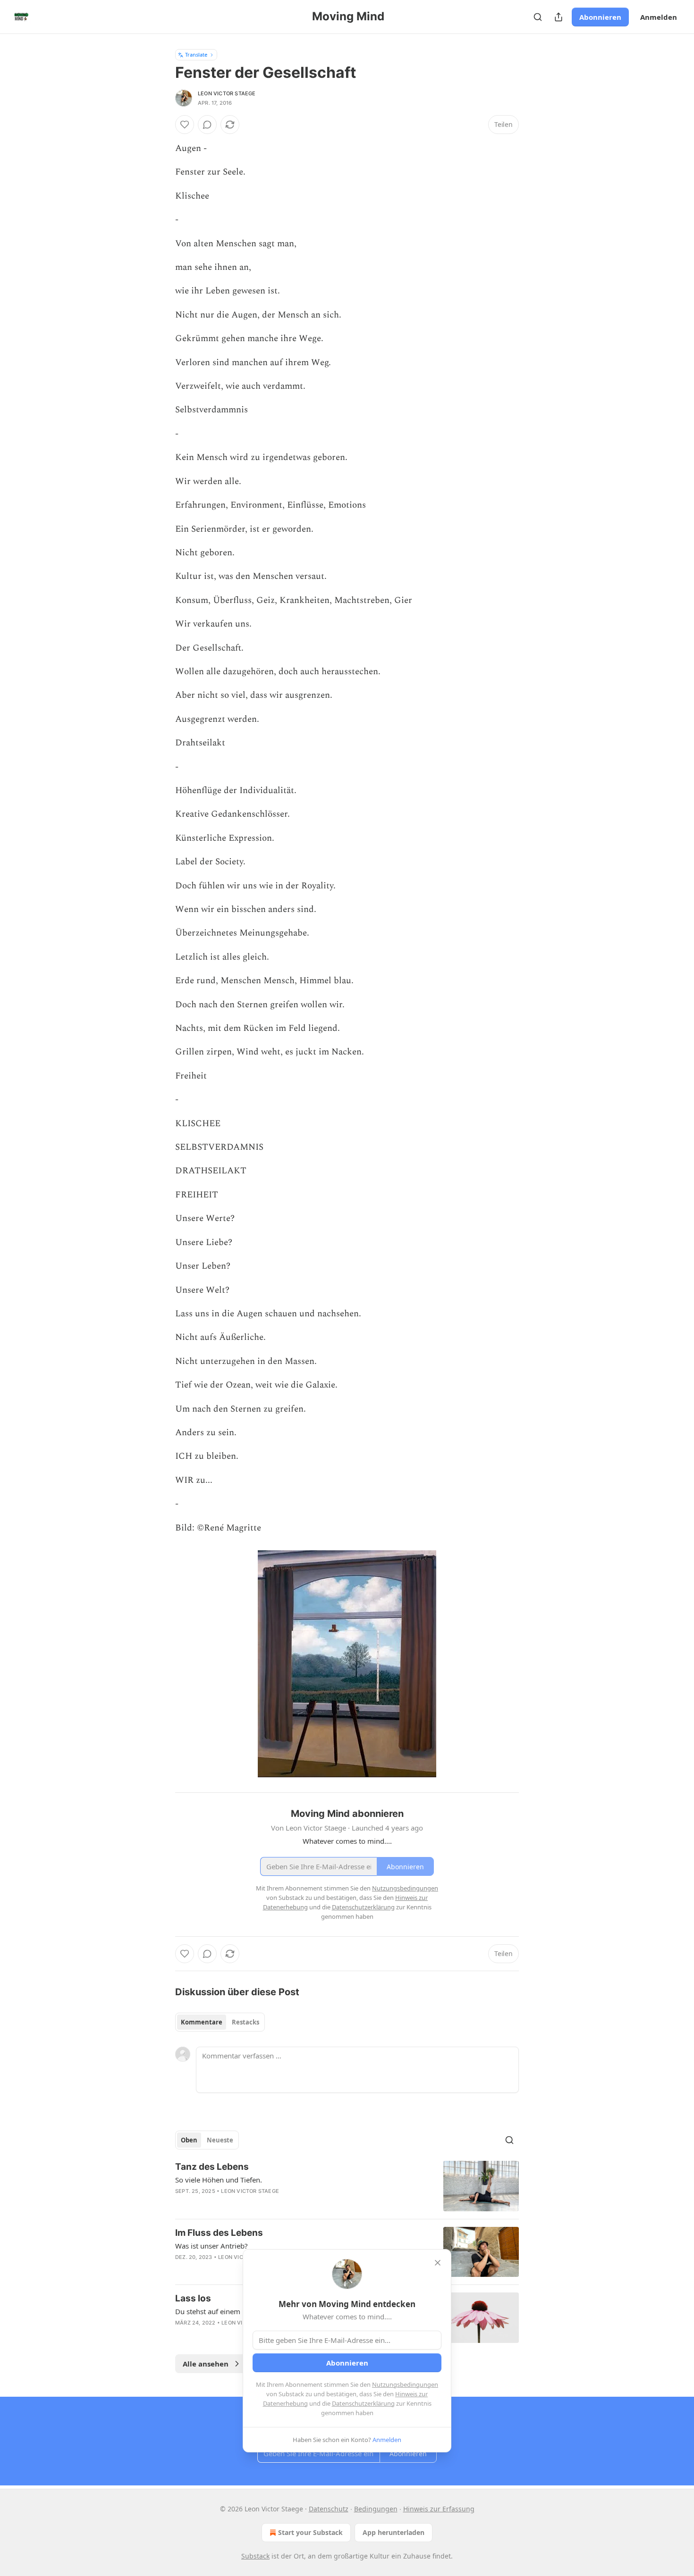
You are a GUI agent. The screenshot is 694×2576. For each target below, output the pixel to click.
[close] (438, 2263)
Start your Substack (310, 2532)
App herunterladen (394, 2532)
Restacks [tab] (245, 2022)
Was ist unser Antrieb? (212, 2246)
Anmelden (659, 17)
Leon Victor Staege (227, 93)
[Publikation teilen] (559, 17)
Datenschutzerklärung (363, 2403)
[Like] (185, 125)
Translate (196, 54)
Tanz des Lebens (212, 2167)
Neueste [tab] (220, 2140)
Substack (255, 2556)
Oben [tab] (189, 2140)
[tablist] (220, 2022)
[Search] (538, 17)
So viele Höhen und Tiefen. (219, 2180)
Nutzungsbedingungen (405, 2384)
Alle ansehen (206, 2364)
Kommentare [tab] (202, 2022)
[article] (347, 2186)
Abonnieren (600, 17)
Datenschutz (329, 2509)
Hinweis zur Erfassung (439, 2509)
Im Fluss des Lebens (219, 2233)
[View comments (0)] (207, 125)
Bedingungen (376, 2509)
